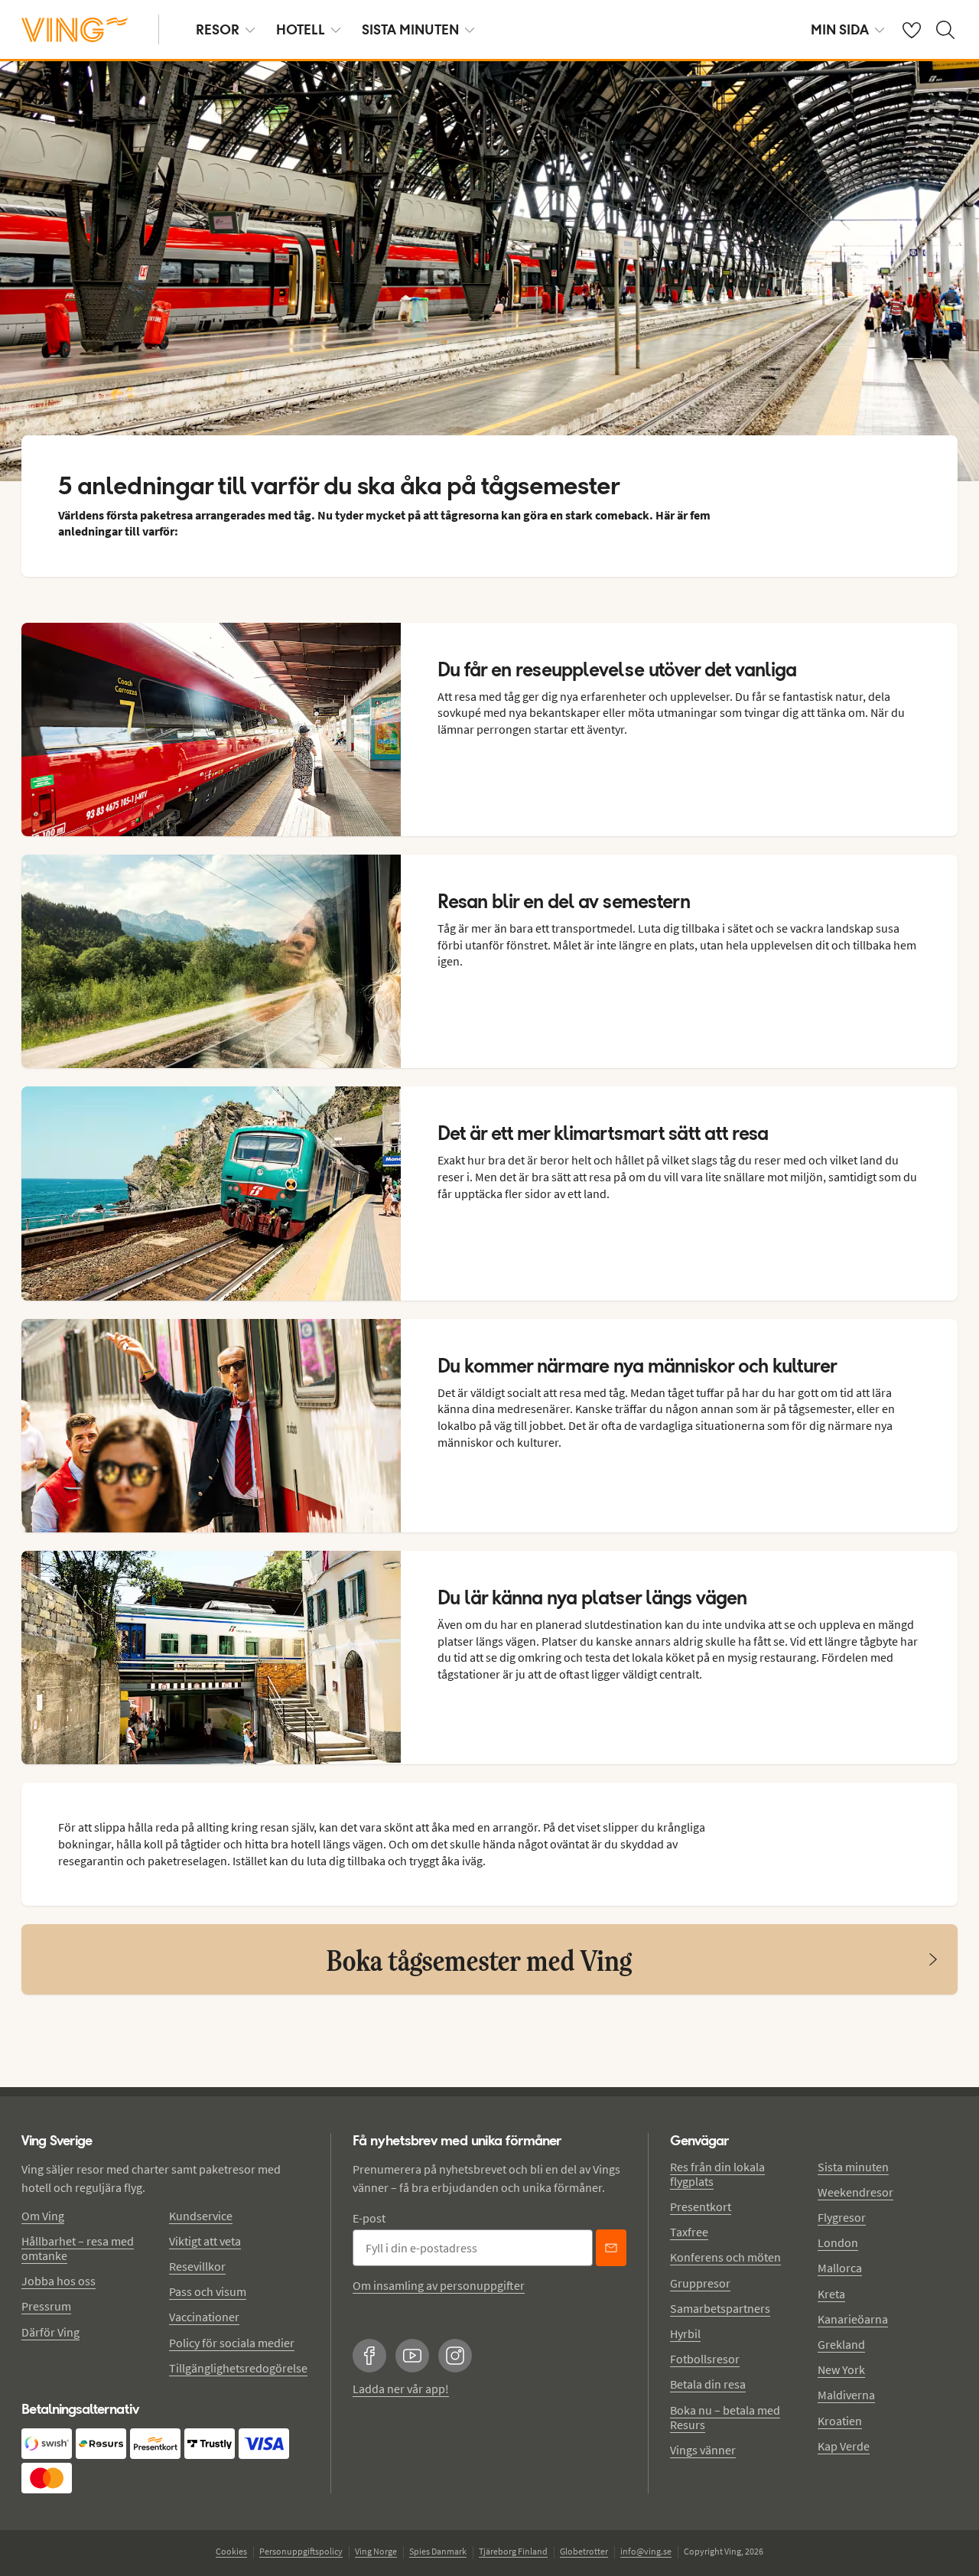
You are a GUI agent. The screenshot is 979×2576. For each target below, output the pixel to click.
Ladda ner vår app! (401, 2389)
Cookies (231, 2551)
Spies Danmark (438, 2551)
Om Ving (43, 2216)
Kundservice (201, 2216)
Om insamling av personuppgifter (439, 2285)
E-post (369, 2218)
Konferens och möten (725, 2257)
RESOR (218, 29)
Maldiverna (846, 2395)
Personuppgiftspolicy (301, 2551)
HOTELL (301, 29)
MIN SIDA (840, 29)
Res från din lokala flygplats (717, 2174)
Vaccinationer (204, 2317)
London (838, 2242)
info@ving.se (646, 2551)
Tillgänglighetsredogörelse (238, 2368)
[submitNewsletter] (611, 2248)
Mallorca (840, 2268)
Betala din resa (708, 2384)
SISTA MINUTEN (410, 29)
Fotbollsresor (705, 2359)
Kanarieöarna (853, 2319)
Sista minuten (853, 2167)
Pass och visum (208, 2291)
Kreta (831, 2294)
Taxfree (689, 2232)
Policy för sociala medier (232, 2343)
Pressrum (46, 2306)
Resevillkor (197, 2266)
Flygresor (842, 2217)
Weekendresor (855, 2192)
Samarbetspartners (720, 2308)
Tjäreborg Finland (513, 2551)
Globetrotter (584, 2551)
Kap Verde (844, 2446)
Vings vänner (703, 2450)
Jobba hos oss (59, 2281)
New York (841, 2369)
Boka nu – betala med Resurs (725, 2417)
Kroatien (840, 2421)
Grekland (841, 2344)
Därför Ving (50, 2332)
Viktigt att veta (205, 2241)
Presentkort (701, 2206)
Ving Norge (376, 2551)
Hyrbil (685, 2333)
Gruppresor (700, 2283)
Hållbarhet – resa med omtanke (78, 2248)
